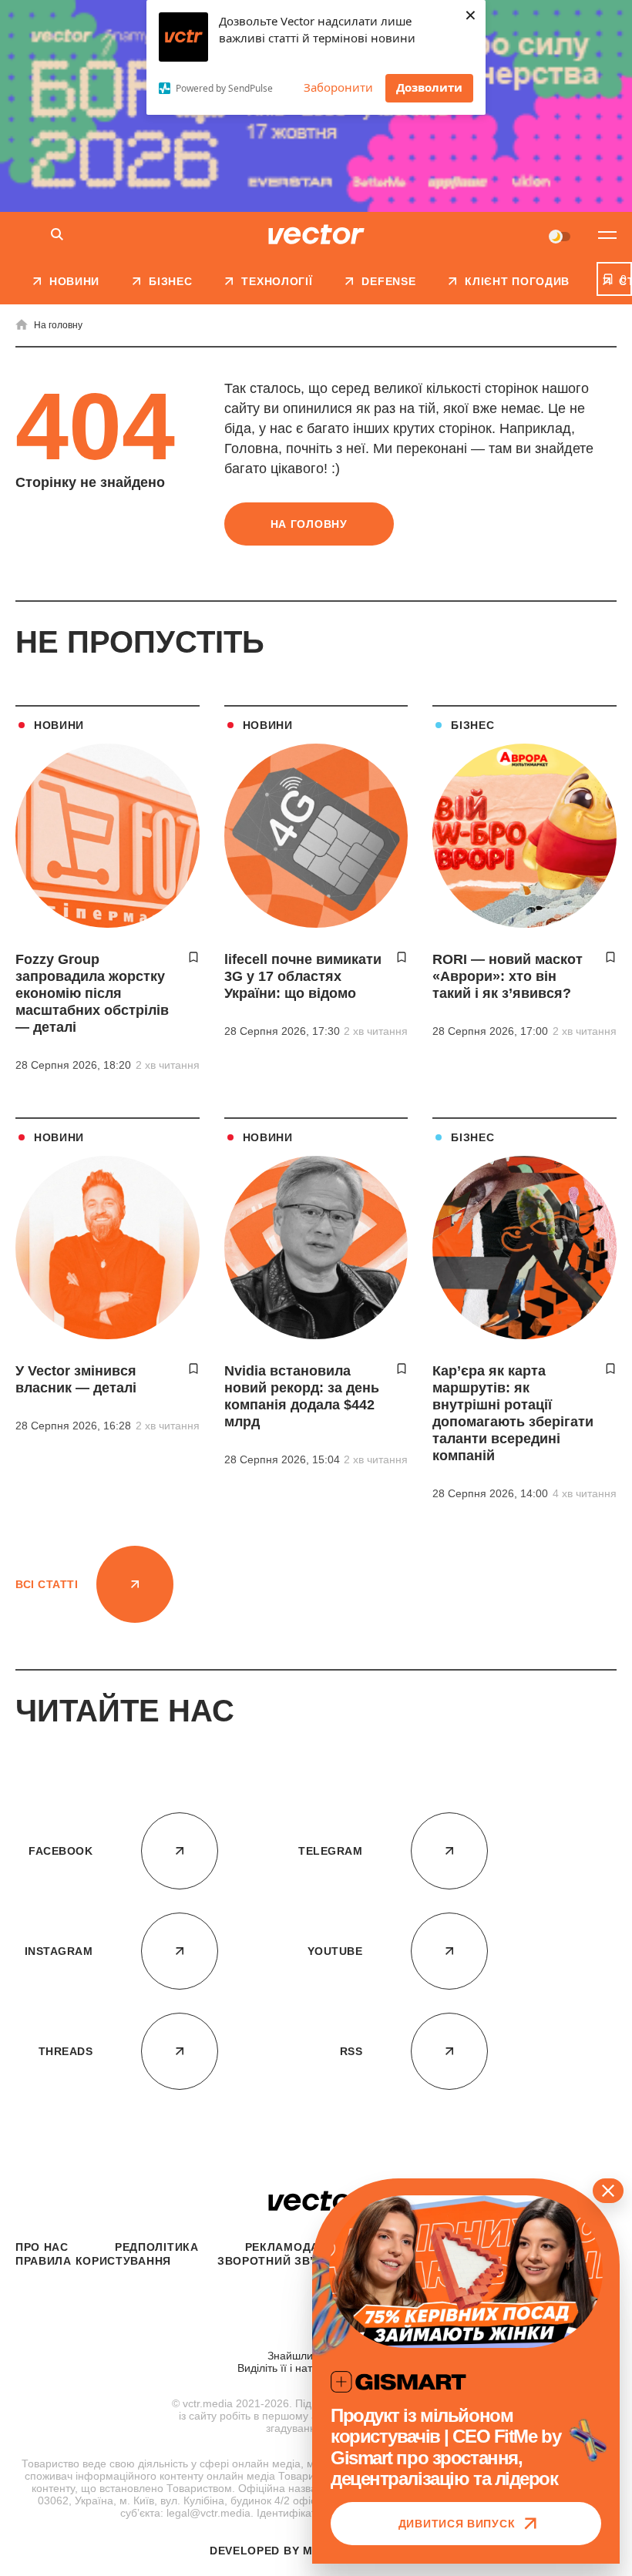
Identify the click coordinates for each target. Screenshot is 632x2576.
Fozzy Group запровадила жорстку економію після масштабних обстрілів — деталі (92, 993)
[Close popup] (608, 2191)
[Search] (57, 235)
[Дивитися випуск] (466, 2272)
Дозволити (429, 87)
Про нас (42, 2247)
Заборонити (338, 87)
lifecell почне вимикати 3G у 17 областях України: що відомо (303, 976)
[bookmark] (193, 957)
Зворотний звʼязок (282, 2261)
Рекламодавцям (299, 2247)
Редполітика (157, 2247)
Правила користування (93, 2261)
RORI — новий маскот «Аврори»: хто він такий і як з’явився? (508, 976)
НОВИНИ (59, 725)
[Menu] (607, 235)
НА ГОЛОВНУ (309, 524)
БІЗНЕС (472, 725)
